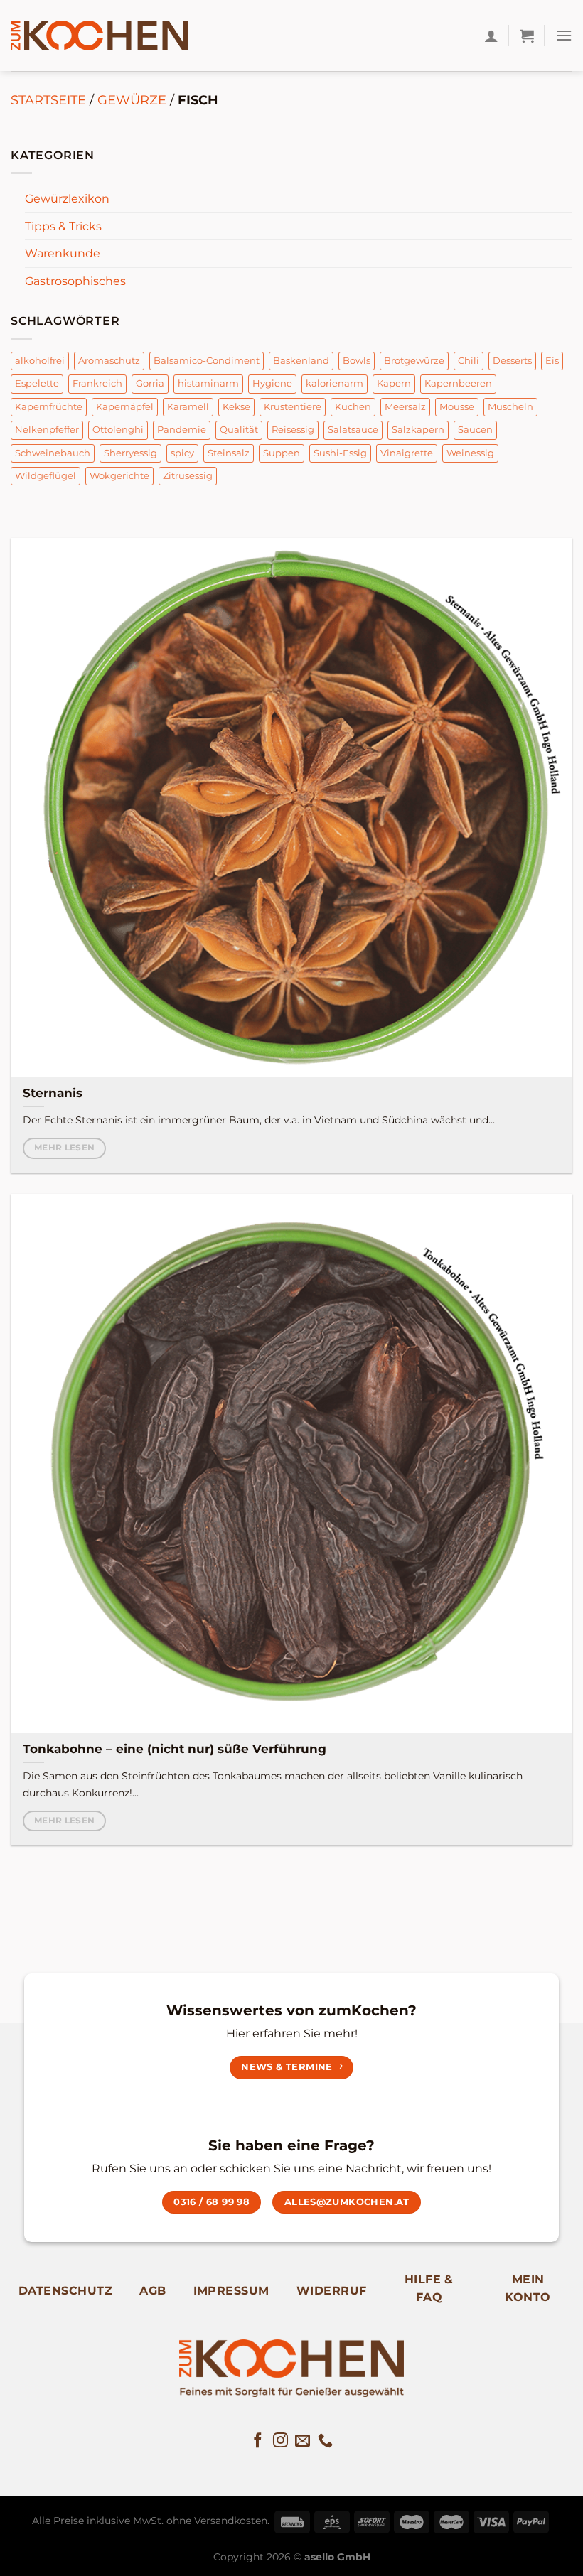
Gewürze (132, 100)
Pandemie (182, 430)
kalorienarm (335, 383)
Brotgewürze (414, 361)
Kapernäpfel (125, 407)
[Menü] (564, 35)
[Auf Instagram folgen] (280, 2441)
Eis (552, 361)
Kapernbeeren (458, 383)
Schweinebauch (53, 453)
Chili (469, 361)
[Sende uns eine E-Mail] (303, 2441)
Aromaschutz (109, 361)
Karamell (188, 407)
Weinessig (470, 453)
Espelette (37, 383)
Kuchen (353, 407)
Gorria (150, 383)
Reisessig (293, 430)
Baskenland (301, 361)
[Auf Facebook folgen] (258, 2441)
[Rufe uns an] (325, 2441)
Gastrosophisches (75, 281)
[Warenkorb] (527, 36)
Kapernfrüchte (49, 407)
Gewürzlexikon (67, 199)
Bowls (357, 361)
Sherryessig (130, 453)
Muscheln (510, 407)
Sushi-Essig (340, 453)
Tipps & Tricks (63, 226)
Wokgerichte (119, 476)
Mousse (457, 407)
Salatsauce (353, 430)
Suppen (282, 453)
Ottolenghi (118, 430)
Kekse (236, 407)
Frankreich (97, 383)
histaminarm (208, 383)
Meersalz (405, 407)
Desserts (512, 361)
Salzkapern (418, 430)
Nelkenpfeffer (47, 430)
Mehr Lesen (64, 1148)
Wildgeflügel (46, 476)
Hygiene (272, 383)
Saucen (475, 430)
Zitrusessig (188, 476)
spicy (182, 453)
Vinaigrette (407, 453)
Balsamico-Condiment (207, 361)
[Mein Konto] (491, 36)
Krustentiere (293, 407)
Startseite (48, 100)
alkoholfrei (40, 361)
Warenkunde (63, 253)
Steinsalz (229, 453)
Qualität (239, 430)
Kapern (394, 383)
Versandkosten (231, 2521)
